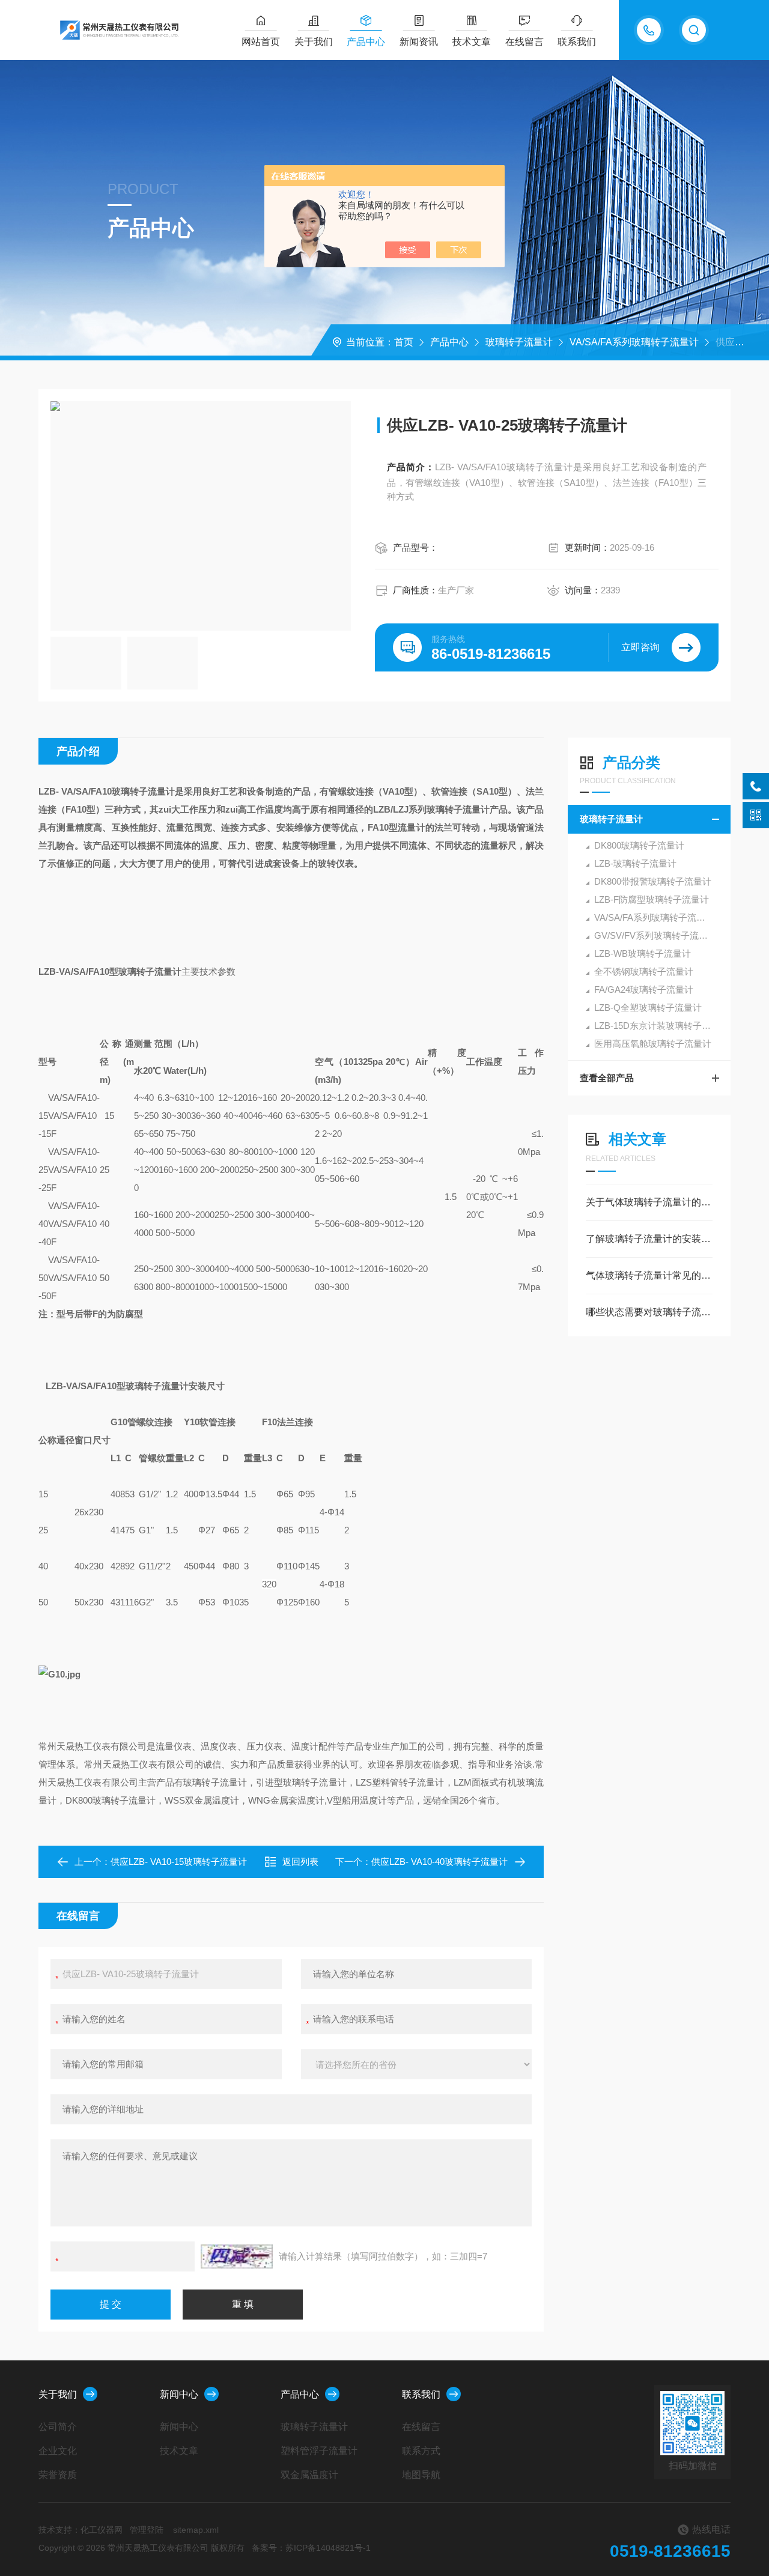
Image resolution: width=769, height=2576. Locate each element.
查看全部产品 (607, 1078)
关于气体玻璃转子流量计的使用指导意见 (649, 1202)
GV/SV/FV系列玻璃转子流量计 (655, 935)
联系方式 (421, 2451)
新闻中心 (179, 2394)
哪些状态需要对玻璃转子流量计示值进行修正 (649, 1312)
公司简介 (58, 2427)
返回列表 (300, 1862)
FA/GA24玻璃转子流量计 (644, 989)
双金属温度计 (309, 2475)
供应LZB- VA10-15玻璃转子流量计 (179, 1862)
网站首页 (261, 42)
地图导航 (421, 2475)
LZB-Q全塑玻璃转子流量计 (648, 1008)
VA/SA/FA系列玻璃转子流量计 (634, 342)
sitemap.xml (196, 2530)
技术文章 (472, 42)
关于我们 (314, 42)
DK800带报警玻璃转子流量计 (653, 881)
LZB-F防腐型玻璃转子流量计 (652, 899)
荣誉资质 (58, 2475)
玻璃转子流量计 (519, 342)
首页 (404, 342)
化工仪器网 (102, 2530)
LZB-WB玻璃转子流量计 (643, 953)
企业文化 (58, 2451)
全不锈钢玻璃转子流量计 (644, 971)
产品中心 (366, 42)
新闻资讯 (419, 42)
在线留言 (524, 42)
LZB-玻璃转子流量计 (635, 863)
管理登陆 (147, 2530)
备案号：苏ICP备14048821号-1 (311, 2548)
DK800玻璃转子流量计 (639, 845)
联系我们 (577, 42)
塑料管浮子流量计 (319, 2451)
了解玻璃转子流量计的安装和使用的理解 (649, 1239)
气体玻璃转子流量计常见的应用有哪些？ (649, 1275)
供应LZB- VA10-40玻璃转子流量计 (439, 1862)
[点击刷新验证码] (237, 2256)
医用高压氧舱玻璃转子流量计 (653, 1044)
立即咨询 (640, 647)
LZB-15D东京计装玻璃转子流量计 (661, 1026)
